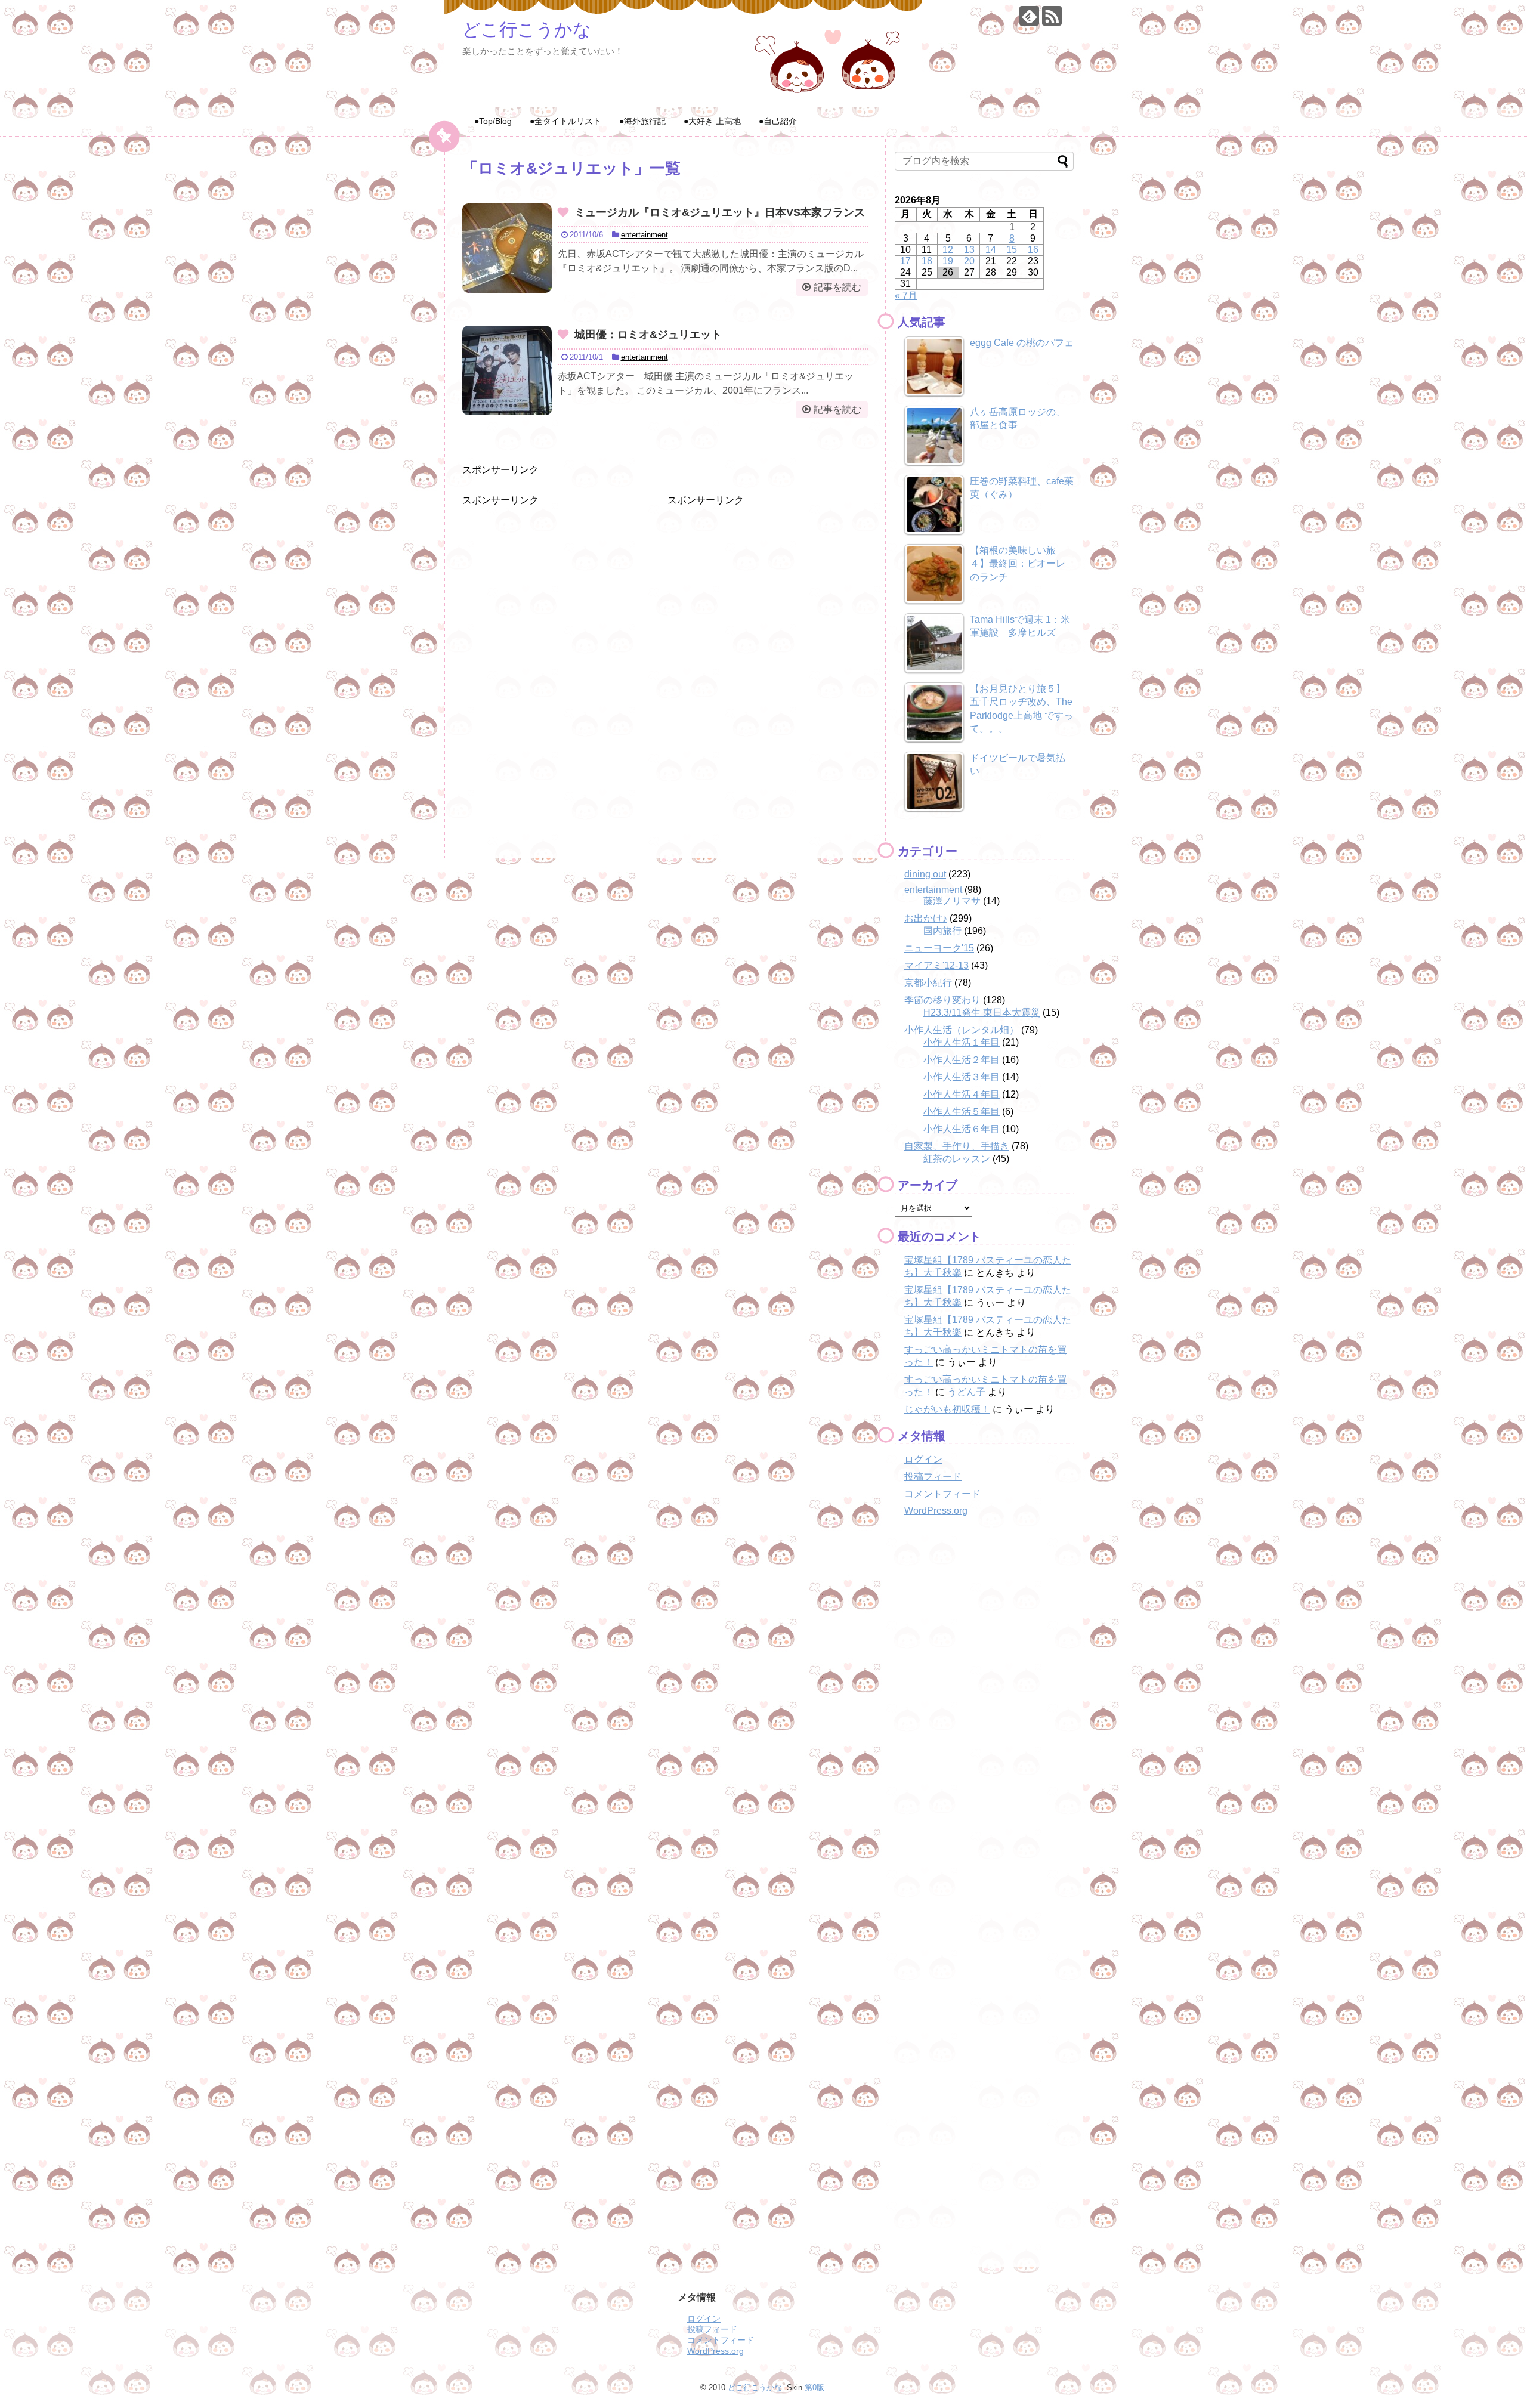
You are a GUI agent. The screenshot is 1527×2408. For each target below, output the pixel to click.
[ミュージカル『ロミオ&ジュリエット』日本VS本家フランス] (507, 248)
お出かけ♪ (926, 918)
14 (991, 250)
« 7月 (906, 296)
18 (927, 261)
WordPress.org (936, 1511)
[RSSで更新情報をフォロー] (1052, 16)
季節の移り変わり (942, 1000)
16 (1033, 250)
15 (1012, 250)
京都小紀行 (928, 983)
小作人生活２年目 (962, 1060)
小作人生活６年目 (962, 1129)
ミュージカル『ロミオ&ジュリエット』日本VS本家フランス (720, 212)
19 (948, 261)
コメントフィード (942, 1494)
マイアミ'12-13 (936, 965)
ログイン (923, 1459)
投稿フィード (933, 1477)
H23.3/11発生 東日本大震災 (982, 1013)
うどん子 (966, 1392)
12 (948, 250)
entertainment (645, 235)
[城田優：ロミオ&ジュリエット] (507, 370)
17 (905, 261)
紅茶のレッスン (957, 1159)
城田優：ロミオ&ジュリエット (648, 335)
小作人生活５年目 (962, 1112)
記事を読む (837, 287)
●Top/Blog (493, 121)
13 (969, 250)
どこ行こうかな (527, 30)
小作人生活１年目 (962, 1042)
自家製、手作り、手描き (957, 1146)
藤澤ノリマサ (952, 901)
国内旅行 (942, 931)
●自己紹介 (778, 121)
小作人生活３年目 (962, 1077)
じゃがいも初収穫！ (947, 1409)
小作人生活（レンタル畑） (962, 1030)
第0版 (814, 2387)
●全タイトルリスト (565, 121)
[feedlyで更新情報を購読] (1029, 16)
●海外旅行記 (642, 121)
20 (969, 261)
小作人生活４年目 (962, 1094)
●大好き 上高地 (712, 121)
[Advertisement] (552, 582)
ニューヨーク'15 (939, 948)
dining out (925, 874)
